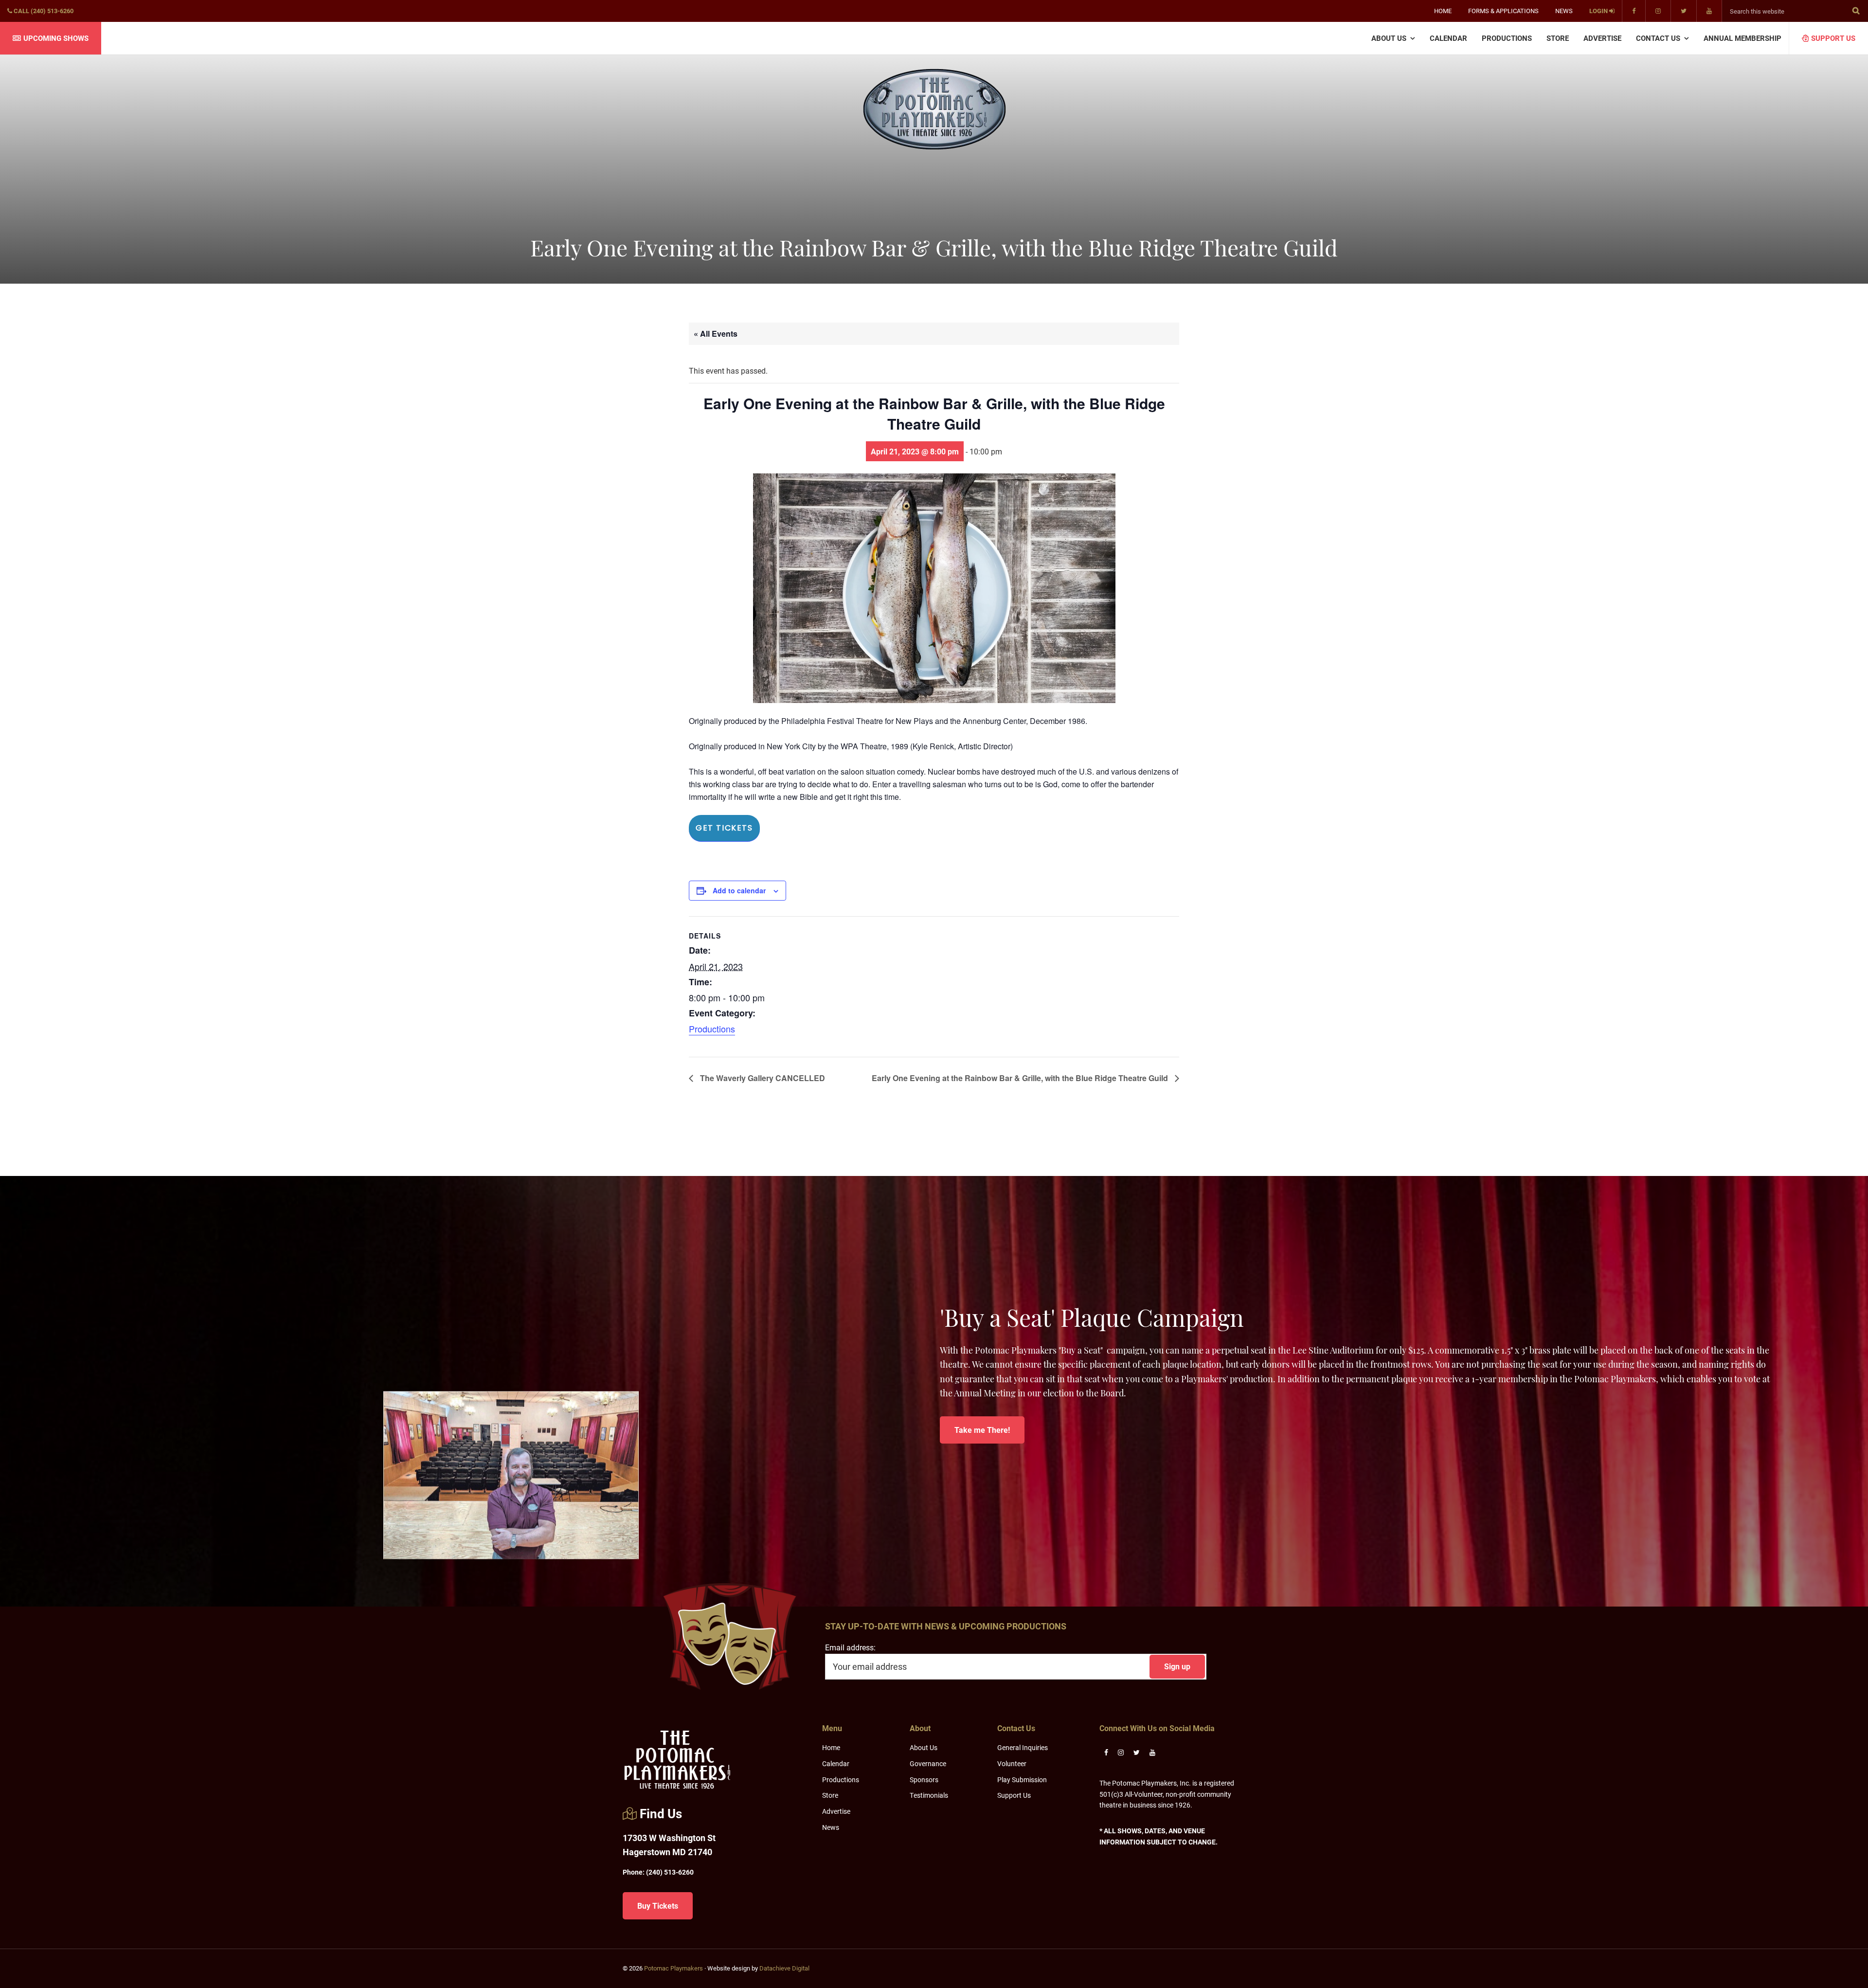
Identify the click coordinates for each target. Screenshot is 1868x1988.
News (831, 1827)
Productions (712, 1029)
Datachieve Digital (784, 1968)
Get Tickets (724, 828)
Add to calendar (739, 890)
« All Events (716, 334)
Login (1599, 11)
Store (830, 1795)
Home (831, 1747)
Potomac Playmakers (674, 1968)
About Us (924, 1747)
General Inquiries (1023, 1747)
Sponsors (924, 1780)
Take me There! (982, 1430)
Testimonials (929, 1795)
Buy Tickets (658, 1906)
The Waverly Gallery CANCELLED (762, 1078)
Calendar (836, 1763)
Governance (928, 1763)
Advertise (836, 1811)
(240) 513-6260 (658, 1872)
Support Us (1014, 1795)
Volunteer (1012, 1763)
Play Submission (1022, 1780)
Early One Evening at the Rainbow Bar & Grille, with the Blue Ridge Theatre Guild (1021, 1078)
